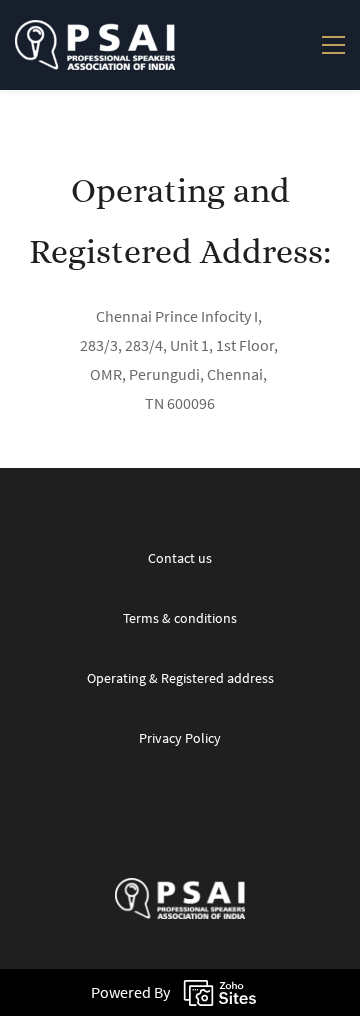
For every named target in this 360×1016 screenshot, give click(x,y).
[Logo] (95, 45)
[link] (180, 892)
